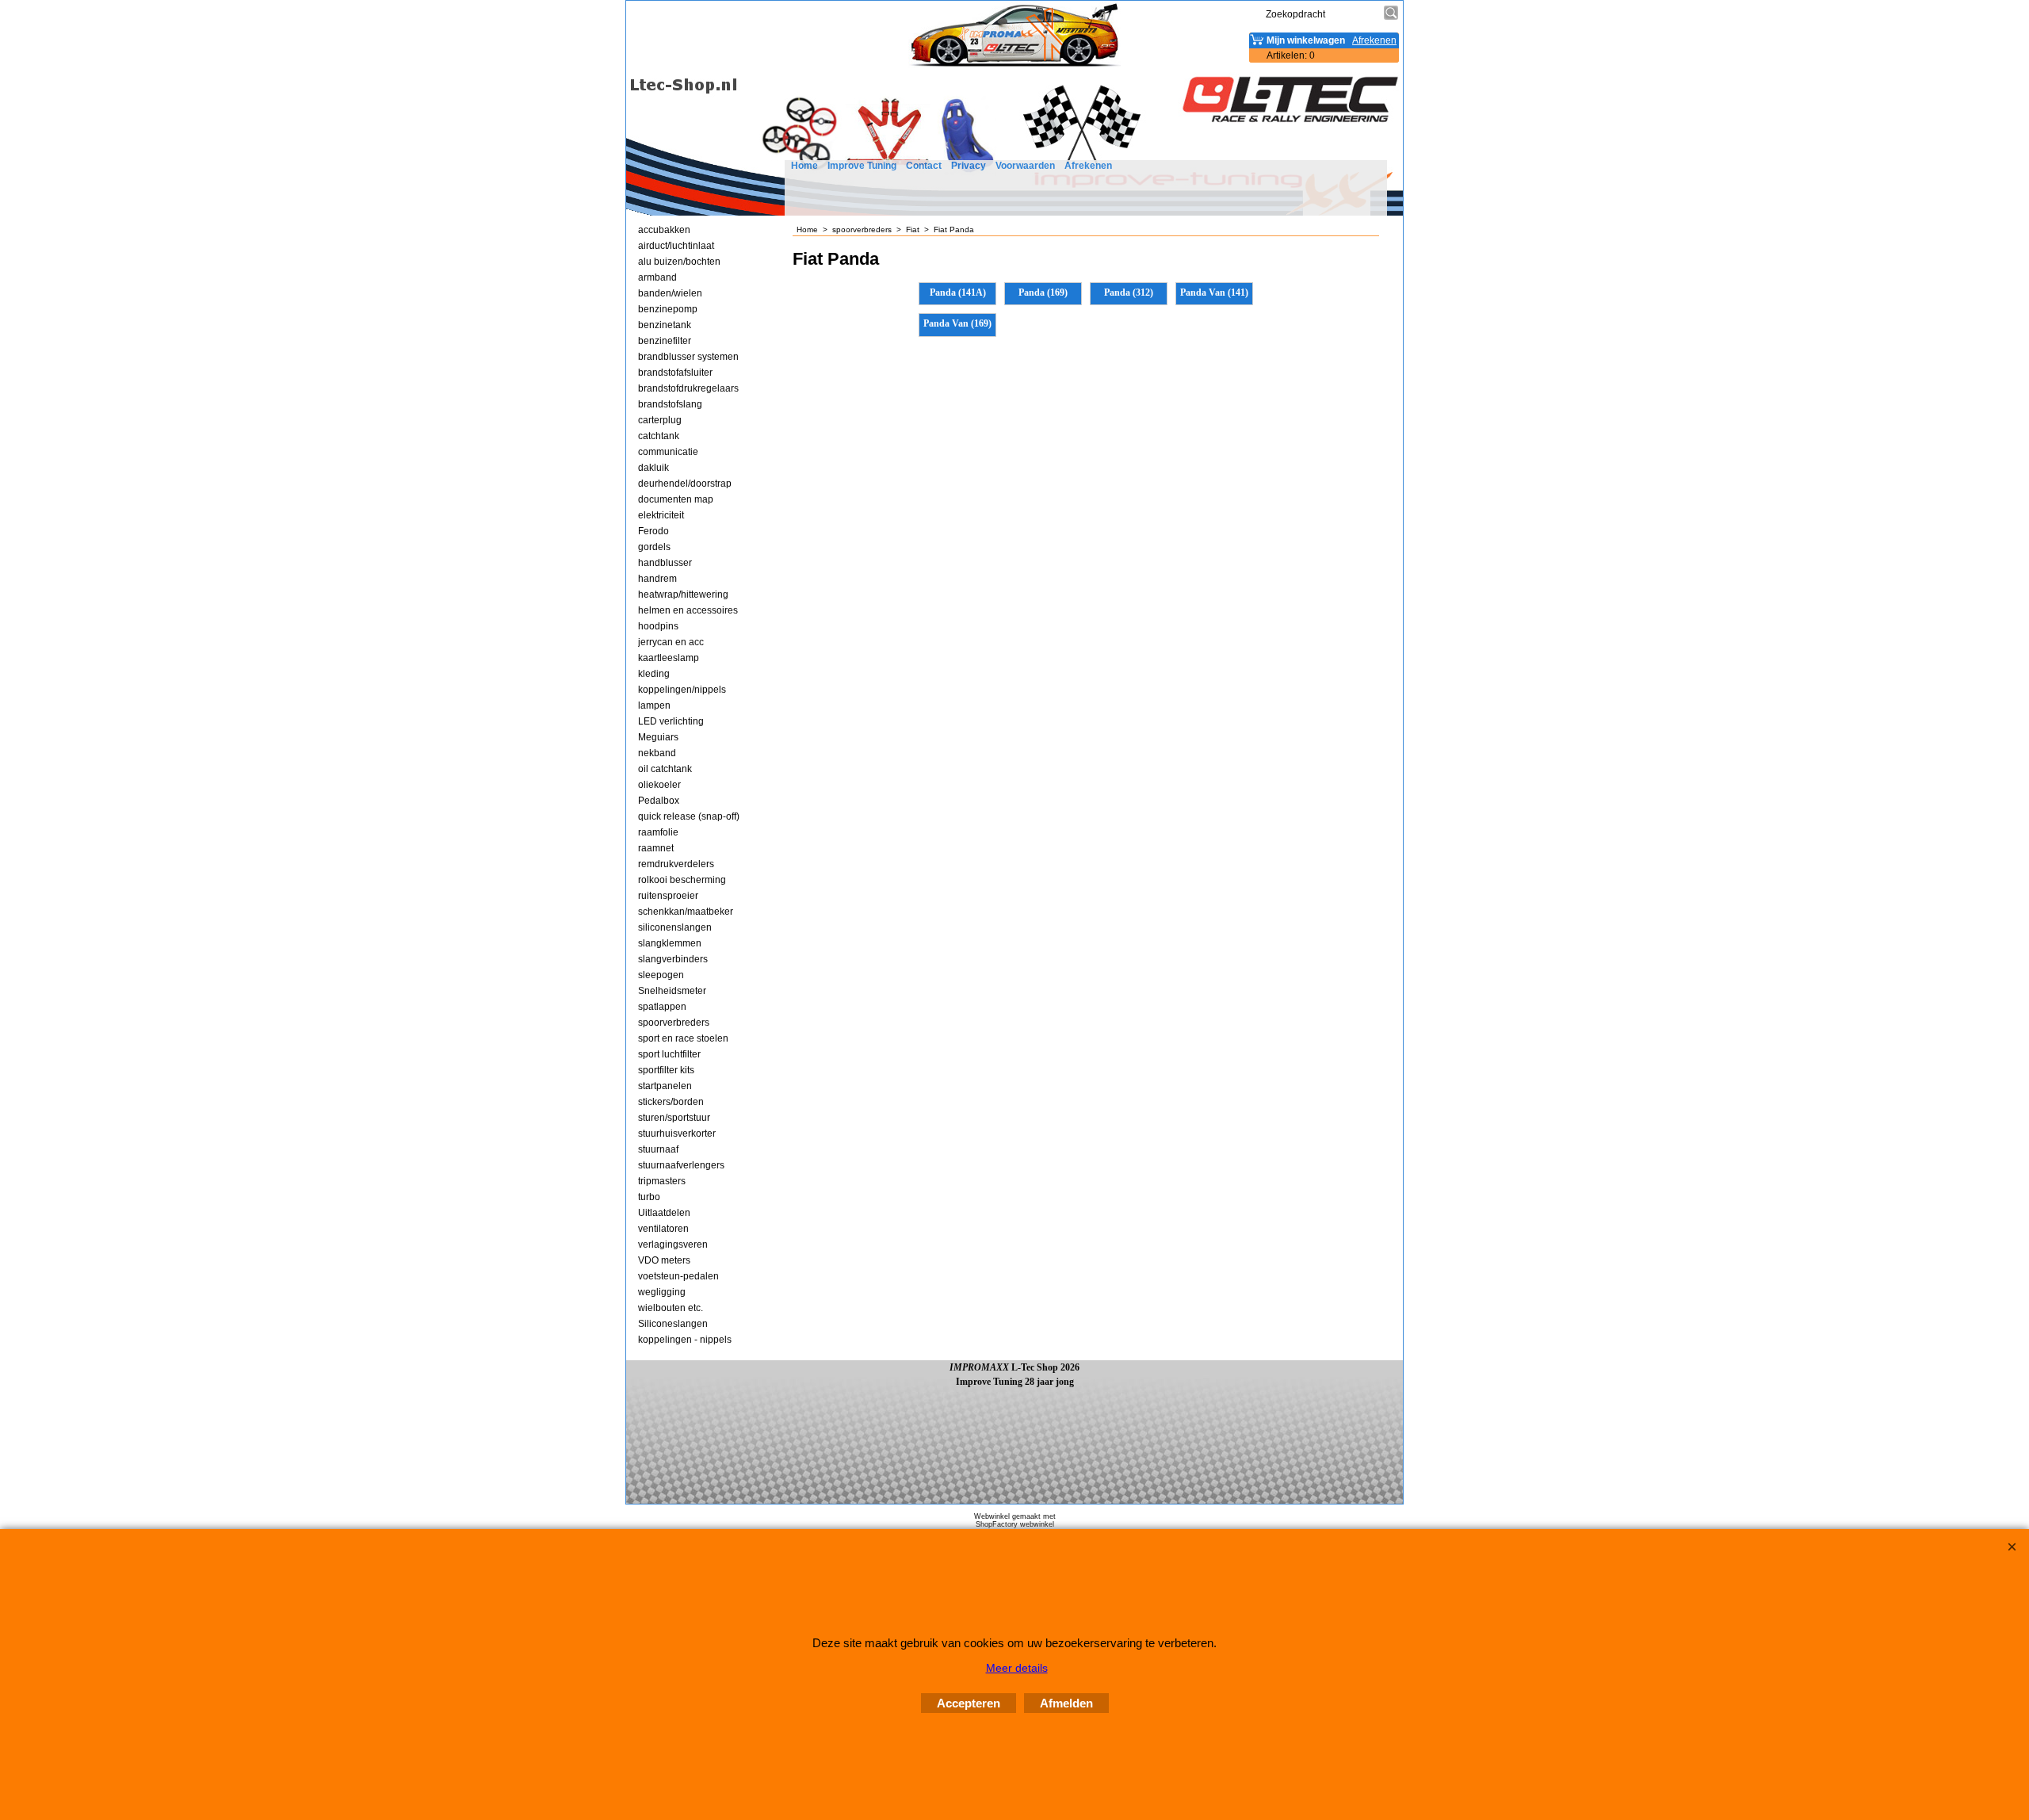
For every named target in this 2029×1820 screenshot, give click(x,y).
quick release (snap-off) (689, 816)
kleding (654, 674)
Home (804, 166)
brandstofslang (670, 404)
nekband (657, 753)
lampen (654, 705)
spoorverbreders (674, 1023)
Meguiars (658, 737)
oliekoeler (659, 785)
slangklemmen (670, 943)
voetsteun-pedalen (678, 1276)
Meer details (1017, 1668)
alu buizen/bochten (679, 262)
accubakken (664, 230)
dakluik (653, 468)
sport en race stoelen (683, 1038)
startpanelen (665, 1086)
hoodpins (658, 626)
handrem (657, 579)
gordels (654, 547)
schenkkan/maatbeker (686, 912)
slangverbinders (673, 959)
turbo (649, 1197)
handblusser (665, 563)
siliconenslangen (675, 927)
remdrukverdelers (676, 864)
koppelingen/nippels (682, 690)
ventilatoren (663, 1229)
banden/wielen (670, 293)
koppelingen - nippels (685, 1340)
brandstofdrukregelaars (688, 388)
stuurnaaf (658, 1149)
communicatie (668, 452)
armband (657, 277)
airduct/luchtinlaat (676, 246)
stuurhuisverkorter (677, 1134)
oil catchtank (665, 769)
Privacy (969, 166)
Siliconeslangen (673, 1324)
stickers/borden (671, 1102)
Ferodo (653, 531)
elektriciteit (661, 515)
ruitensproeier (668, 896)
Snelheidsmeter (672, 991)
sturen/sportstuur (674, 1118)
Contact (924, 166)
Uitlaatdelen (664, 1213)
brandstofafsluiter (675, 373)
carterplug (660, 420)
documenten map (676, 499)
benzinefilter (665, 341)
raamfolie (658, 832)
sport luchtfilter (669, 1054)
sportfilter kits (666, 1070)
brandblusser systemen (688, 357)
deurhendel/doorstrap (685, 484)
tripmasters (662, 1181)
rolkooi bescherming (682, 880)
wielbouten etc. (671, 1308)
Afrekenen (1088, 166)
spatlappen (662, 1007)
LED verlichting (671, 721)
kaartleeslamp (669, 658)
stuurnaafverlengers (681, 1165)
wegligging (662, 1292)
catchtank (659, 436)
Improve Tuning (862, 166)
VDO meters (664, 1260)
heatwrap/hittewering (683, 595)
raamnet (656, 848)
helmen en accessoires (688, 610)
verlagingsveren (673, 1245)
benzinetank (665, 325)
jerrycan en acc (671, 642)
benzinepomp (668, 309)
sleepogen (661, 975)
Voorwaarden (1025, 166)
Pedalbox (659, 801)
